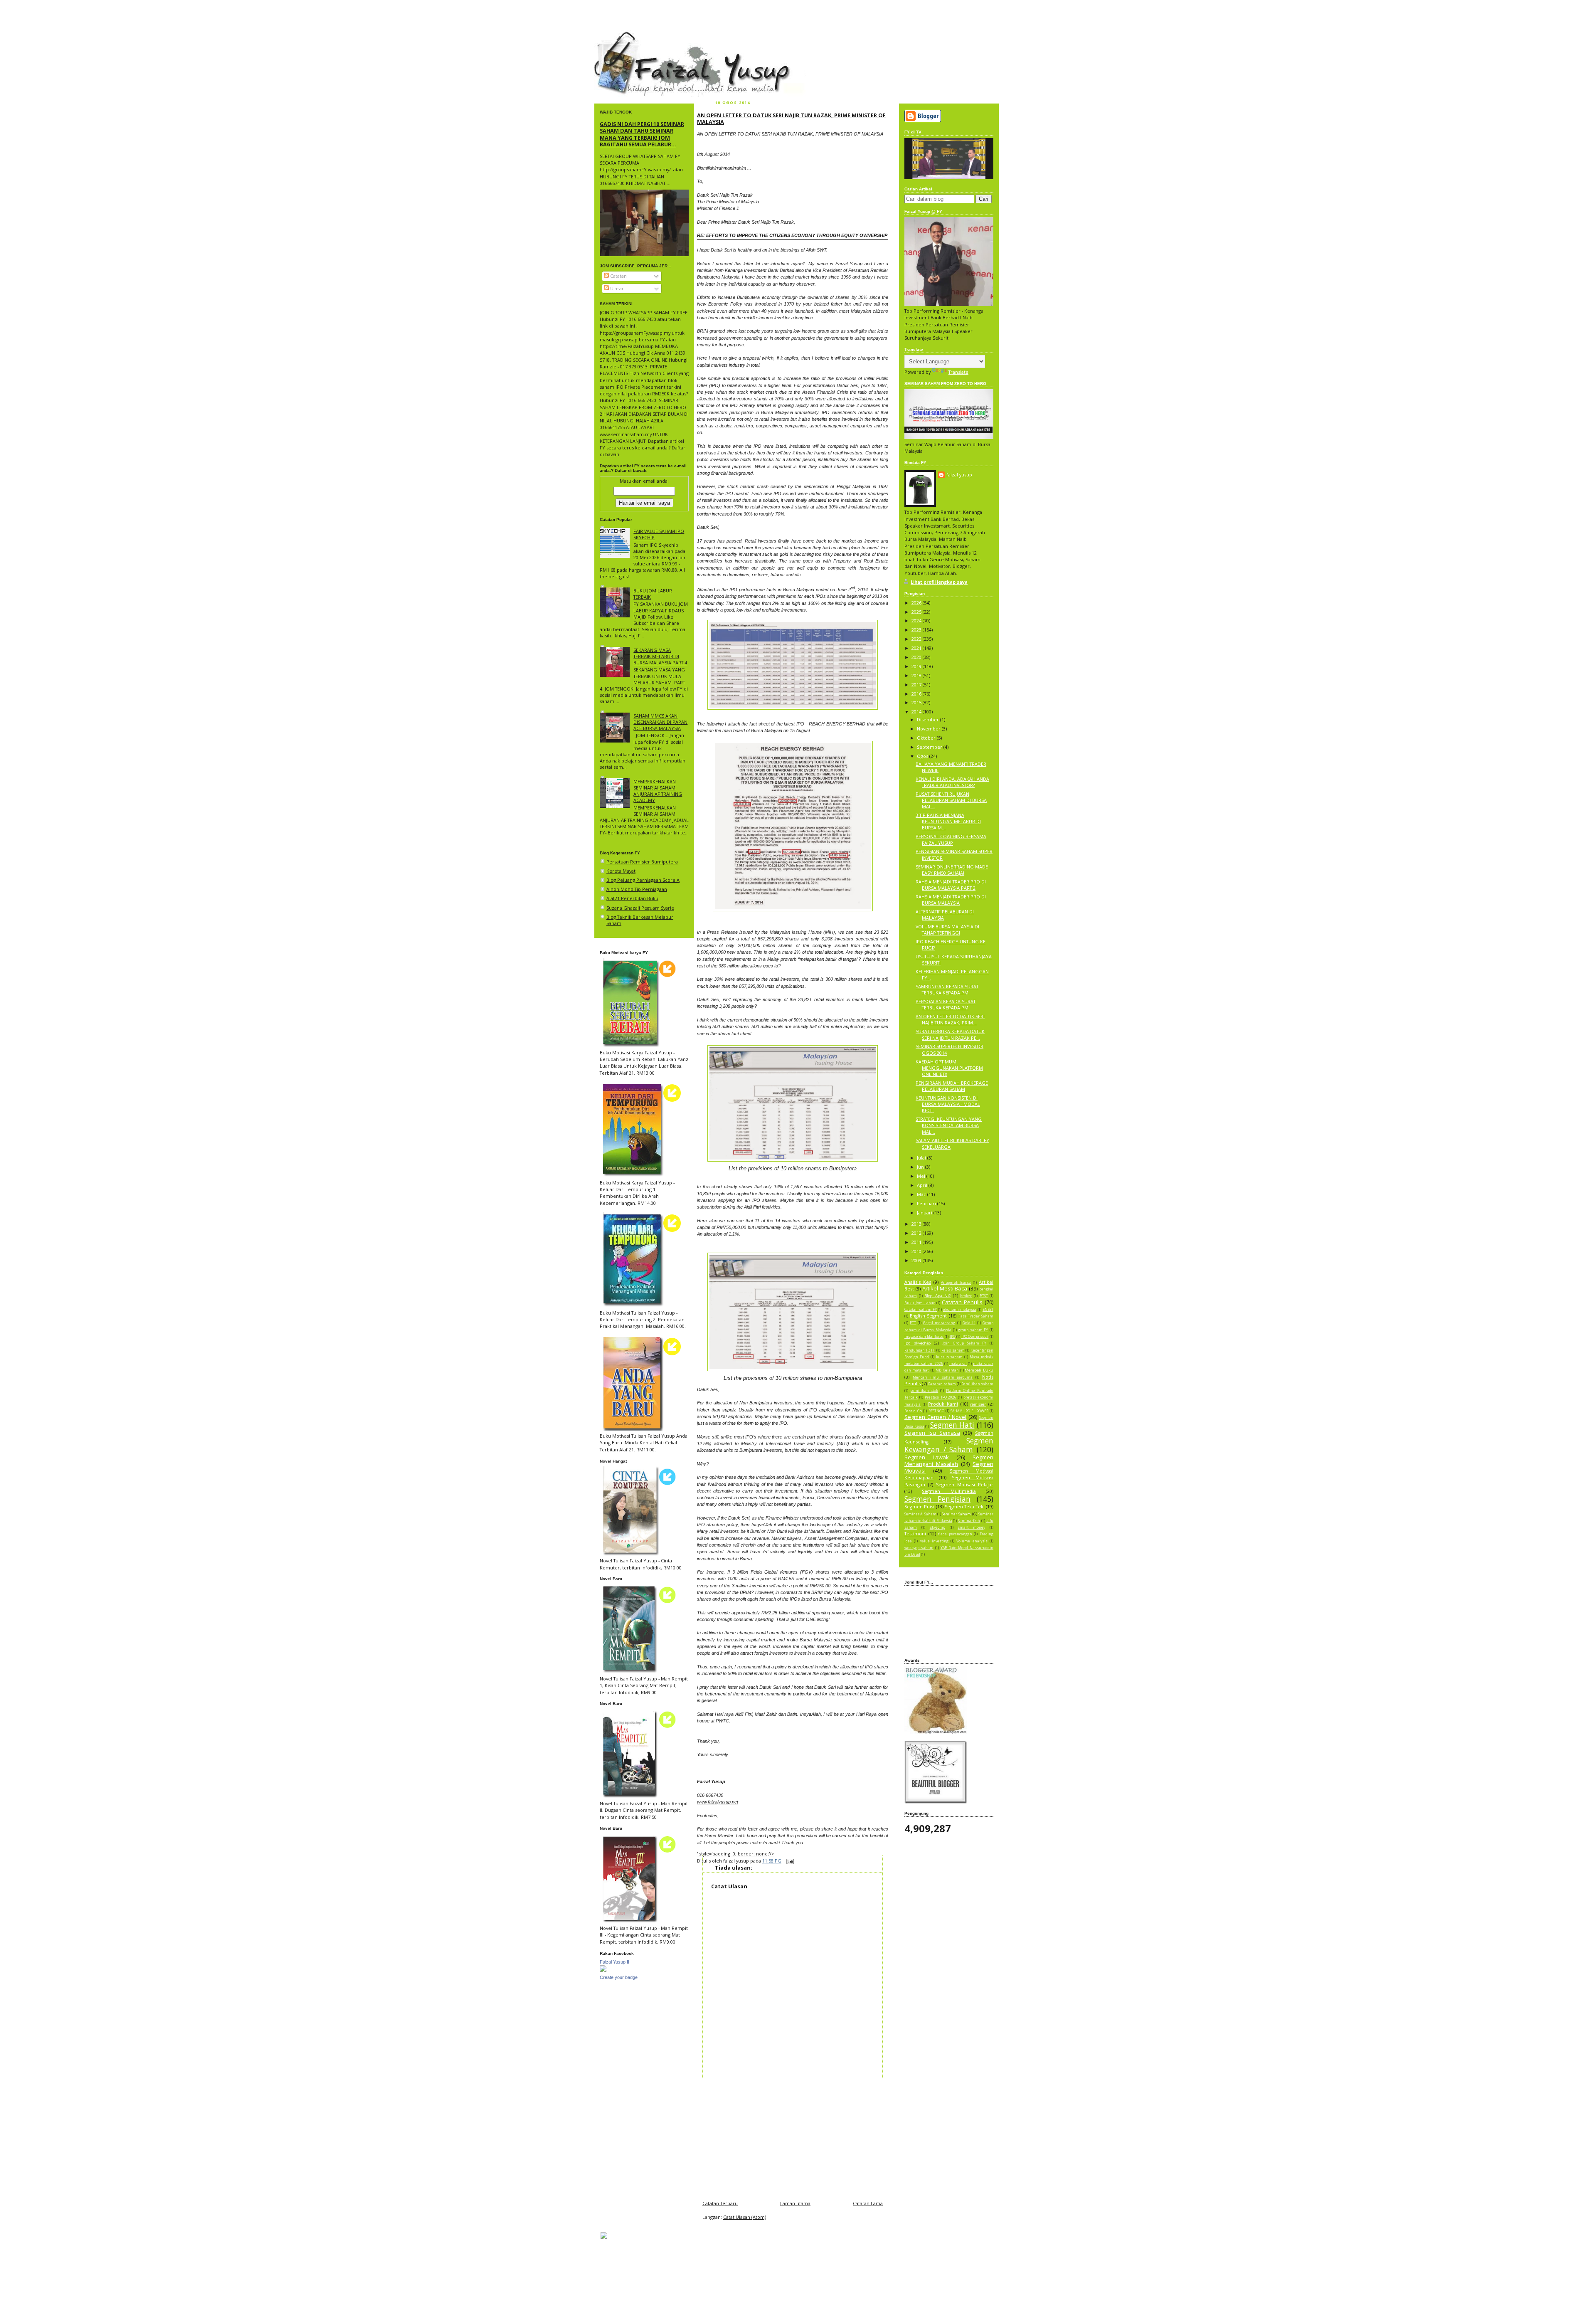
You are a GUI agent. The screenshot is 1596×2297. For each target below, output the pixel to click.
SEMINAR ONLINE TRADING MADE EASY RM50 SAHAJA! (952, 870)
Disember (929, 719)
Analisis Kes (918, 1282)
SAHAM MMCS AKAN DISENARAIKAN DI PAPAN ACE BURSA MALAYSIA (660, 722)
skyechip (937, 1527)
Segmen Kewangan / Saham (949, 1445)
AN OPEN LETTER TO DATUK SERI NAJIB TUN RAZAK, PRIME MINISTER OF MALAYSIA (791, 118)
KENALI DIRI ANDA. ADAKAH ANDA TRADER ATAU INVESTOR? (952, 782)
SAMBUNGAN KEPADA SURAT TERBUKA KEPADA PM (947, 989)
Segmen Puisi (919, 1506)
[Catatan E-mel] (789, 1861)
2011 (917, 1242)
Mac (922, 1194)
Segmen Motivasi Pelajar (965, 1484)
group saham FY (973, 1330)
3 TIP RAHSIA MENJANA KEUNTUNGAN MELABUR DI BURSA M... (948, 821)
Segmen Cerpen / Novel (935, 1417)
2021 (917, 648)
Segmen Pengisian (937, 1499)
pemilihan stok (924, 1391)
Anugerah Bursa (956, 1283)
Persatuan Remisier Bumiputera (642, 862)
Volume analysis (972, 1541)
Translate (958, 372)
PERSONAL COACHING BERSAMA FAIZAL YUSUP (951, 839)
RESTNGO (936, 1411)
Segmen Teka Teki (965, 1506)
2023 (917, 630)
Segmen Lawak (927, 1457)
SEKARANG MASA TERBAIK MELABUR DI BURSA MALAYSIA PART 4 (660, 656)
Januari (925, 1213)
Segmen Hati (952, 1425)
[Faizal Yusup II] (603, 1970)
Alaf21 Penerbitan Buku (632, 898)
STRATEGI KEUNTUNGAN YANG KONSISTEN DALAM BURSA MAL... (949, 1125)
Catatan (618, 276)
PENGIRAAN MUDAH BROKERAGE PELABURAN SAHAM (952, 1086)
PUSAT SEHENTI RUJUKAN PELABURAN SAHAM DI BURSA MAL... (951, 800)
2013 (917, 1224)
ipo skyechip (917, 1343)
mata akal (958, 1364)
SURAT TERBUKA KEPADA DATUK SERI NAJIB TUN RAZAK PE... (950, 1034)
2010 (917, 1251)
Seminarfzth (969, 1521)
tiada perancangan (955, 1534)
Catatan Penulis (962, 1302)
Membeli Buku (979, 1370)
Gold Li (969, 1323)
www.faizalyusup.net (718, 1802)
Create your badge (619, 1977)
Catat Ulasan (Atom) (745, 2217)
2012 (917, 1233)
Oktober (927, 738)
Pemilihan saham (977, 1384)
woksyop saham (919, 1548)
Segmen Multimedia (949, 1491)
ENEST (988, 1310)
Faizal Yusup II (615, 1962)
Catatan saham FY (921, 1310)
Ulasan (617, 288)
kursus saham (949, 1357)
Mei (922, 1176)
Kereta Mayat (621, 871)
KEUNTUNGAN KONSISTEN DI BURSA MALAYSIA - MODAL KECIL (948, 1104)
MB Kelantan (947, 1370)
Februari (927, 1203)
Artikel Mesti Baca (945, 1288)
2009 (917, 1260)
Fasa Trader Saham (976, 1316)
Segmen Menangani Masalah (949, 1461)
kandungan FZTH (920, 1350)
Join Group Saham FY (964, 1343)
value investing (934, 1541)
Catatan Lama (868, 2203)
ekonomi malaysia (960, 1310)
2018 (917, 675)
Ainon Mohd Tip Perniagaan (637, 889)
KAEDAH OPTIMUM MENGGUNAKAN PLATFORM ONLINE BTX (949, 1068)
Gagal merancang (939, 1323)
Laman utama (795, 2203)
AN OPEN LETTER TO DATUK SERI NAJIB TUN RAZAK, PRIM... (950, 1019)
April (923, 1185)
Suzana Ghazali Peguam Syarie (640, 908)
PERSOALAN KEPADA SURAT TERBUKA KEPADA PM (946, 1004)
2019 (917, 666)
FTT (913, 1323)
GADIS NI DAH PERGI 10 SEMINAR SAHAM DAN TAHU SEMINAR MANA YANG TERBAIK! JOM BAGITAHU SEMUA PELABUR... (642, 134)
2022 (917, 639)
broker (966, 1296)
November (929, 729)
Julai (922, 1158)
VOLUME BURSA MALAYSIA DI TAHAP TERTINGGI (947, 930)
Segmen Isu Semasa (932, 1433)
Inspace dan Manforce (924, 1337)
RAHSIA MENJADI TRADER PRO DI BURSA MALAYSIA (951, 900)
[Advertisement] (793, 2137)
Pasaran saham (942, 1384)
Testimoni (915, 1533)
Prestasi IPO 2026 (941, 1397)
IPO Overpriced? (975, 1337)
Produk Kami (943, 1404)
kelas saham (953, 1350)
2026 (917, 603)
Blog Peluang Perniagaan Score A (643, 880)
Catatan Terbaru (720, 2203)
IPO (953, 1337)
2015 (917, 702)
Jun (921, 1167)
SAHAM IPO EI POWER (969, 1411)
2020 (917, 657)
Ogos (923, 756)
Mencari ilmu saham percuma (943, 1377)
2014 (917, 712)
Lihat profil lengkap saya (939, 582)
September (930, 747)
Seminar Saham (956, 1514)
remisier (978, 1404)
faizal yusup (614, 35)
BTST (984, 1296)
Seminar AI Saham (920, 1514)
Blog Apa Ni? (937, 1296)
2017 (917, 685)
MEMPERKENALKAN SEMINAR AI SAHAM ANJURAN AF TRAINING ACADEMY (658, 791)
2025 (917, 612)
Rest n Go (913, 1411)
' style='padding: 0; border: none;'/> (736, 1854)
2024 (917, 621)
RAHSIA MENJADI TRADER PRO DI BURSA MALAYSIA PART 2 (951, 885)
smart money (971, 1527)
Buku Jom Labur (920, 1303)
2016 (917, 694)
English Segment (929, 1316)
